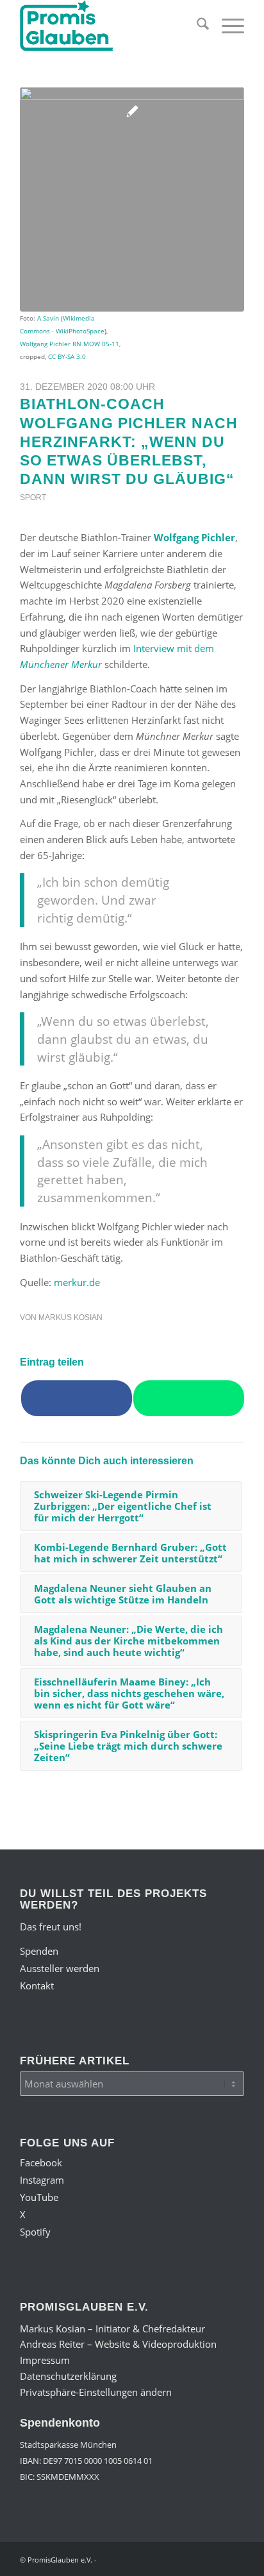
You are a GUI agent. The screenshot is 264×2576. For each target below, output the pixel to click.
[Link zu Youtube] (177, 2559)
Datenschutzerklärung (68, 2376)
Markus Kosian (70, 1317)
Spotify (35, 2232)
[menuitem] (196, 26)
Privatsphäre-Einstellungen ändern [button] (96, 2392)
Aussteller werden (60, 1968)
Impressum (45, 2360)
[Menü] (227, 26)
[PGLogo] (110, 26)
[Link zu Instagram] (158, 2559)
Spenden (39, 1951)
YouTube (39, 2197)
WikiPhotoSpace (80, 331)
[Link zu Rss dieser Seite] (235, 2559)
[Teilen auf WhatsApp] (189, 1398)
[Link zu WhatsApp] (215, 2559)
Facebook (41, 2162)
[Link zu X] (196, 2559)
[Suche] (196, 26)
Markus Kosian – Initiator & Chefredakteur (112, 2329)
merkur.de (77, 1282)
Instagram (42, 2180)
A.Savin (48, 318)
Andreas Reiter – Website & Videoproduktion (118, 2344)
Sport (33, 498)
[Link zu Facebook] (138, 2559)
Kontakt (37, 1986)
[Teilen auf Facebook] (77, 1398)
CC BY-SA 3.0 (67, 356)
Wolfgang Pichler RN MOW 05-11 (70, 344)
